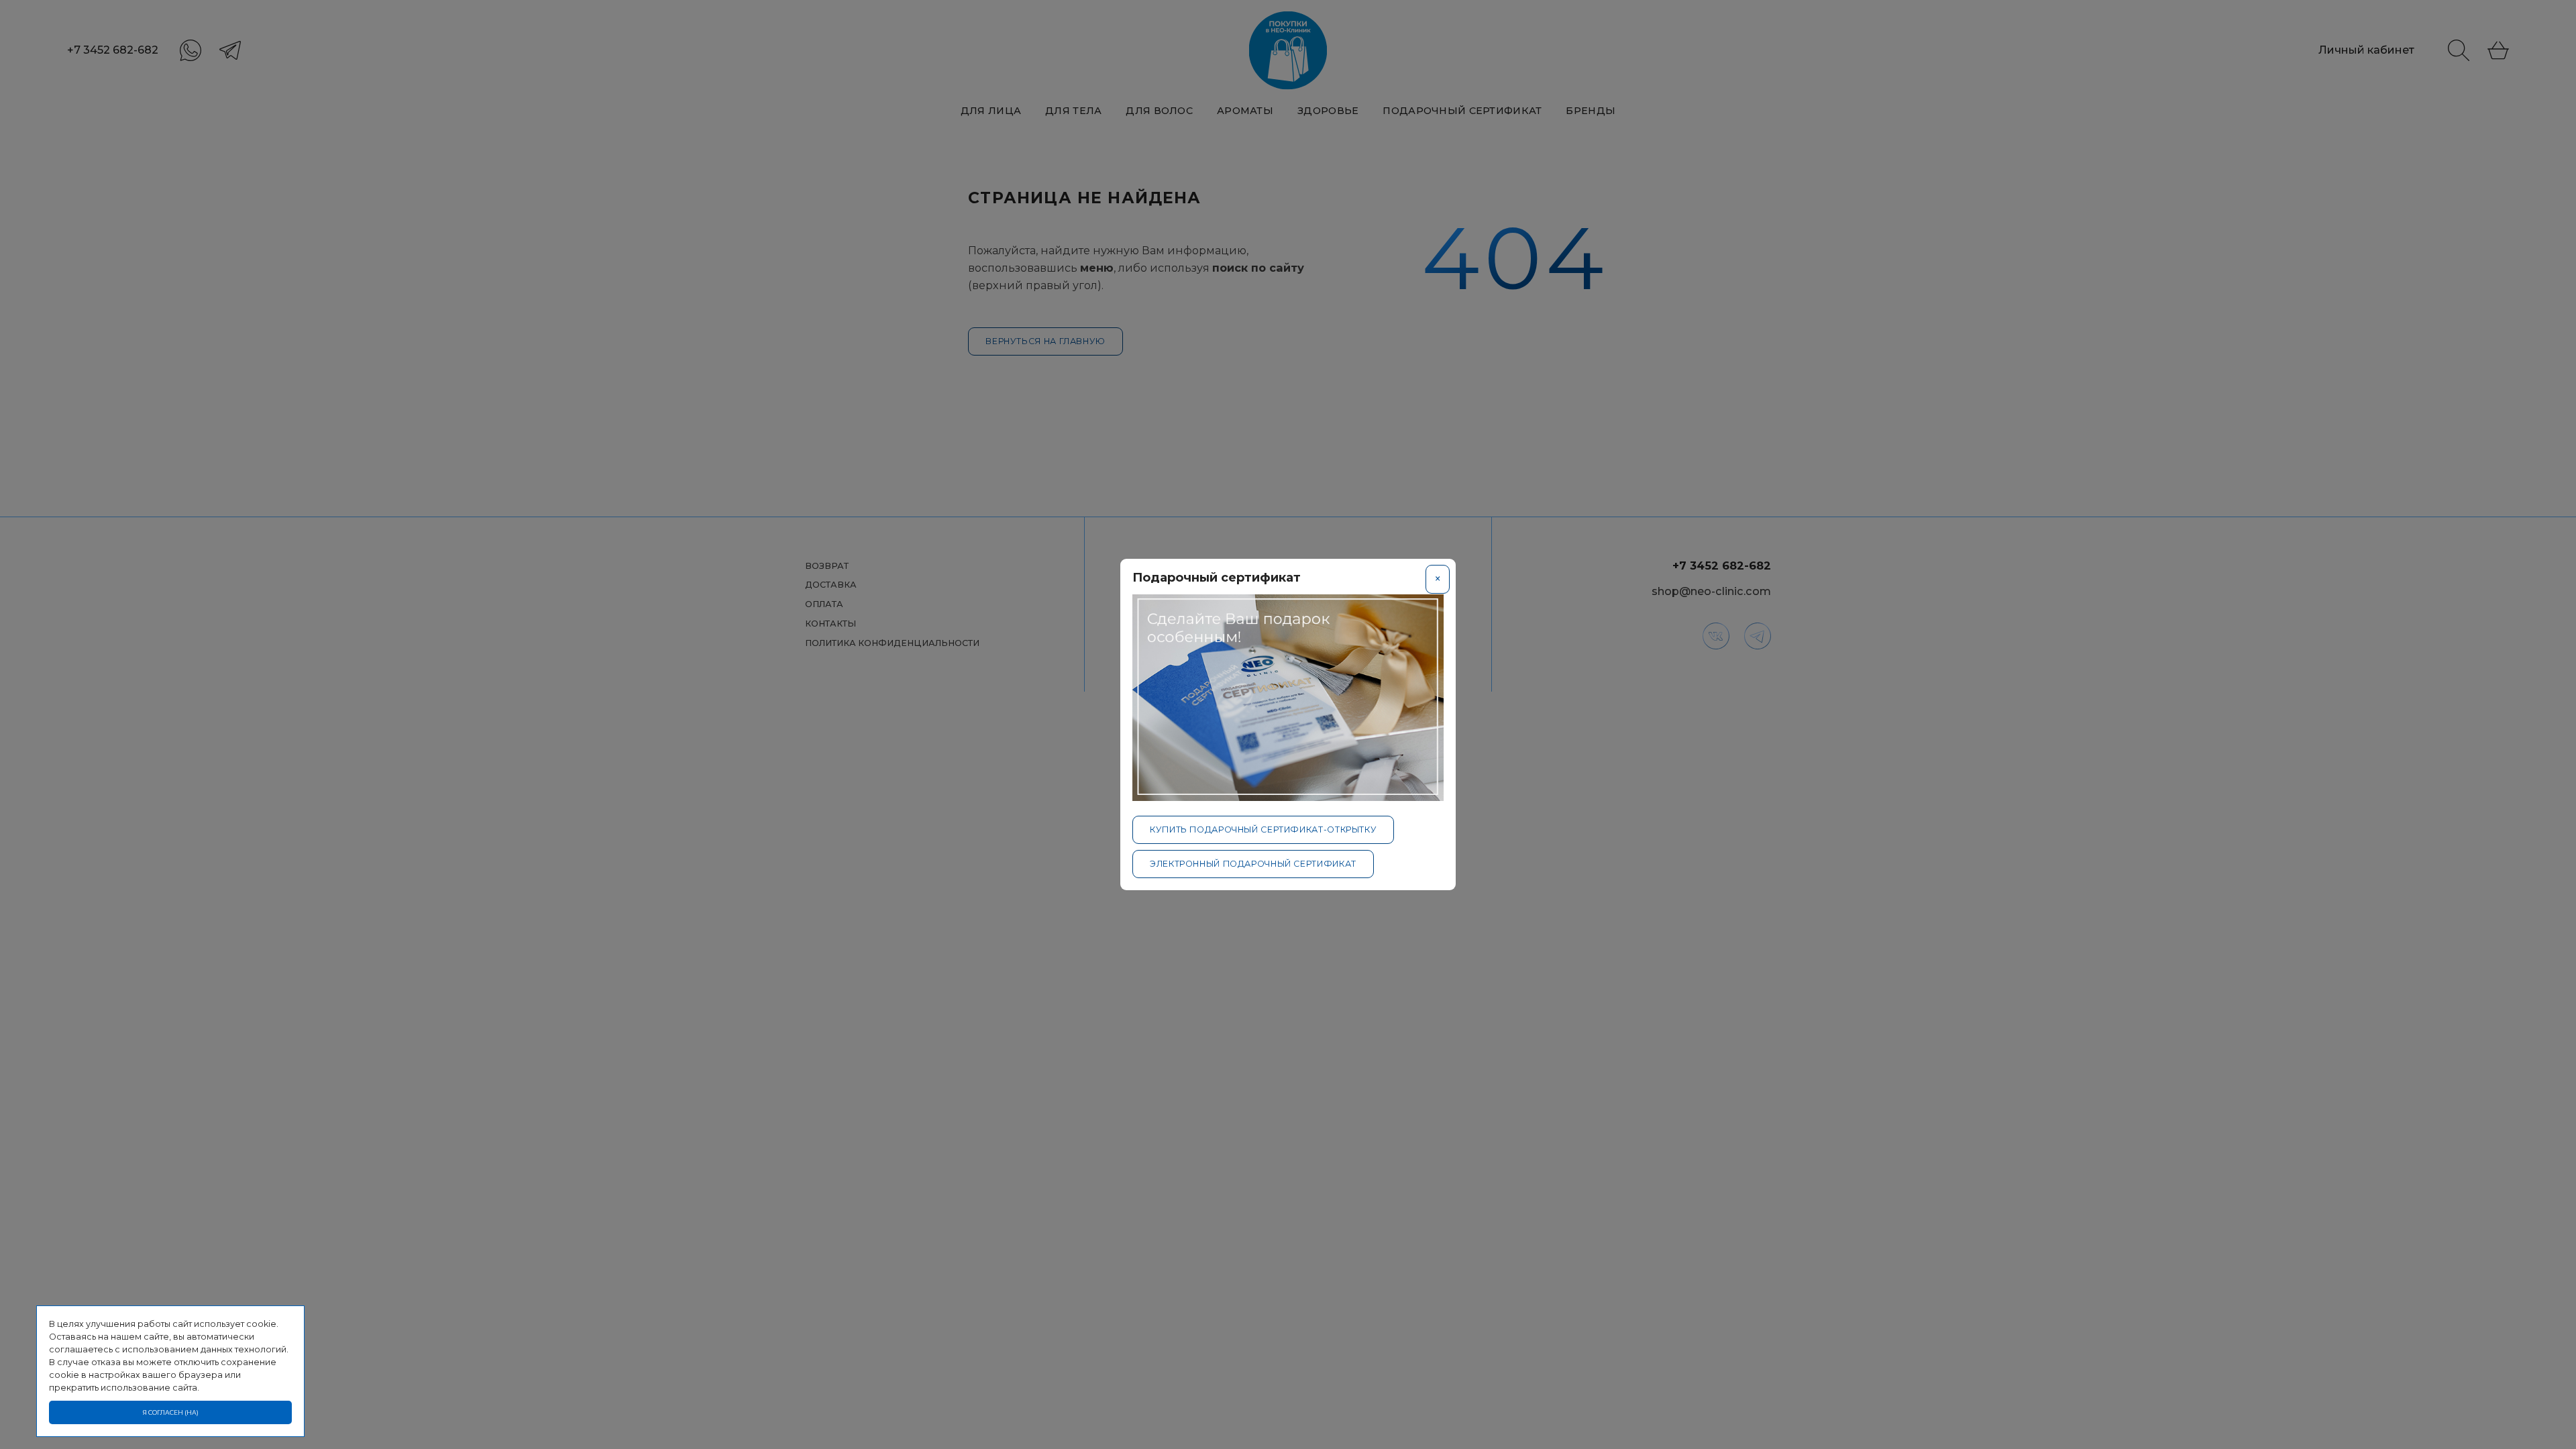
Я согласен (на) (171, 1412)
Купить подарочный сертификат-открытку (1263, 829)
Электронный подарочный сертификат (1253, 864)
